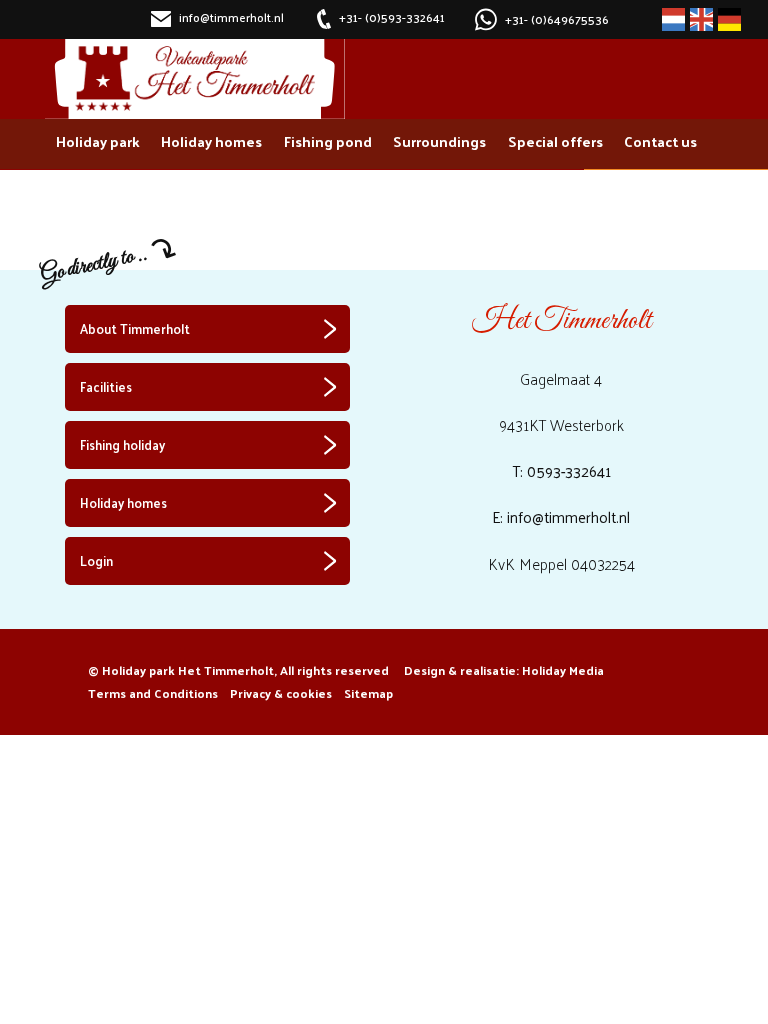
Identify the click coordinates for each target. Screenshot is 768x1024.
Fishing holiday (122, 444)
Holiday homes (211, 141)
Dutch (673, 19)
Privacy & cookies (281, 693)
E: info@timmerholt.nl (561, 516)
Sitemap (368, 693)
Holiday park (98, 141)
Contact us (660, 141)
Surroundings (439, 141)
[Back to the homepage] (195, 79)
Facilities (106, 386)
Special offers (555, 141)
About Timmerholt (135, 328)
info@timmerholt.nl (230, 18)
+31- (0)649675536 (557, 19)
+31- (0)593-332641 (392, 18)
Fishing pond (328, 141)
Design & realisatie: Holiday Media (504, 670)
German (729, 19)
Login (96, 560)
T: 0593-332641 (561, 470)
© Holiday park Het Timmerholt (238, 670)
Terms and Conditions (153, 693)
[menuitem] (98, 144)
